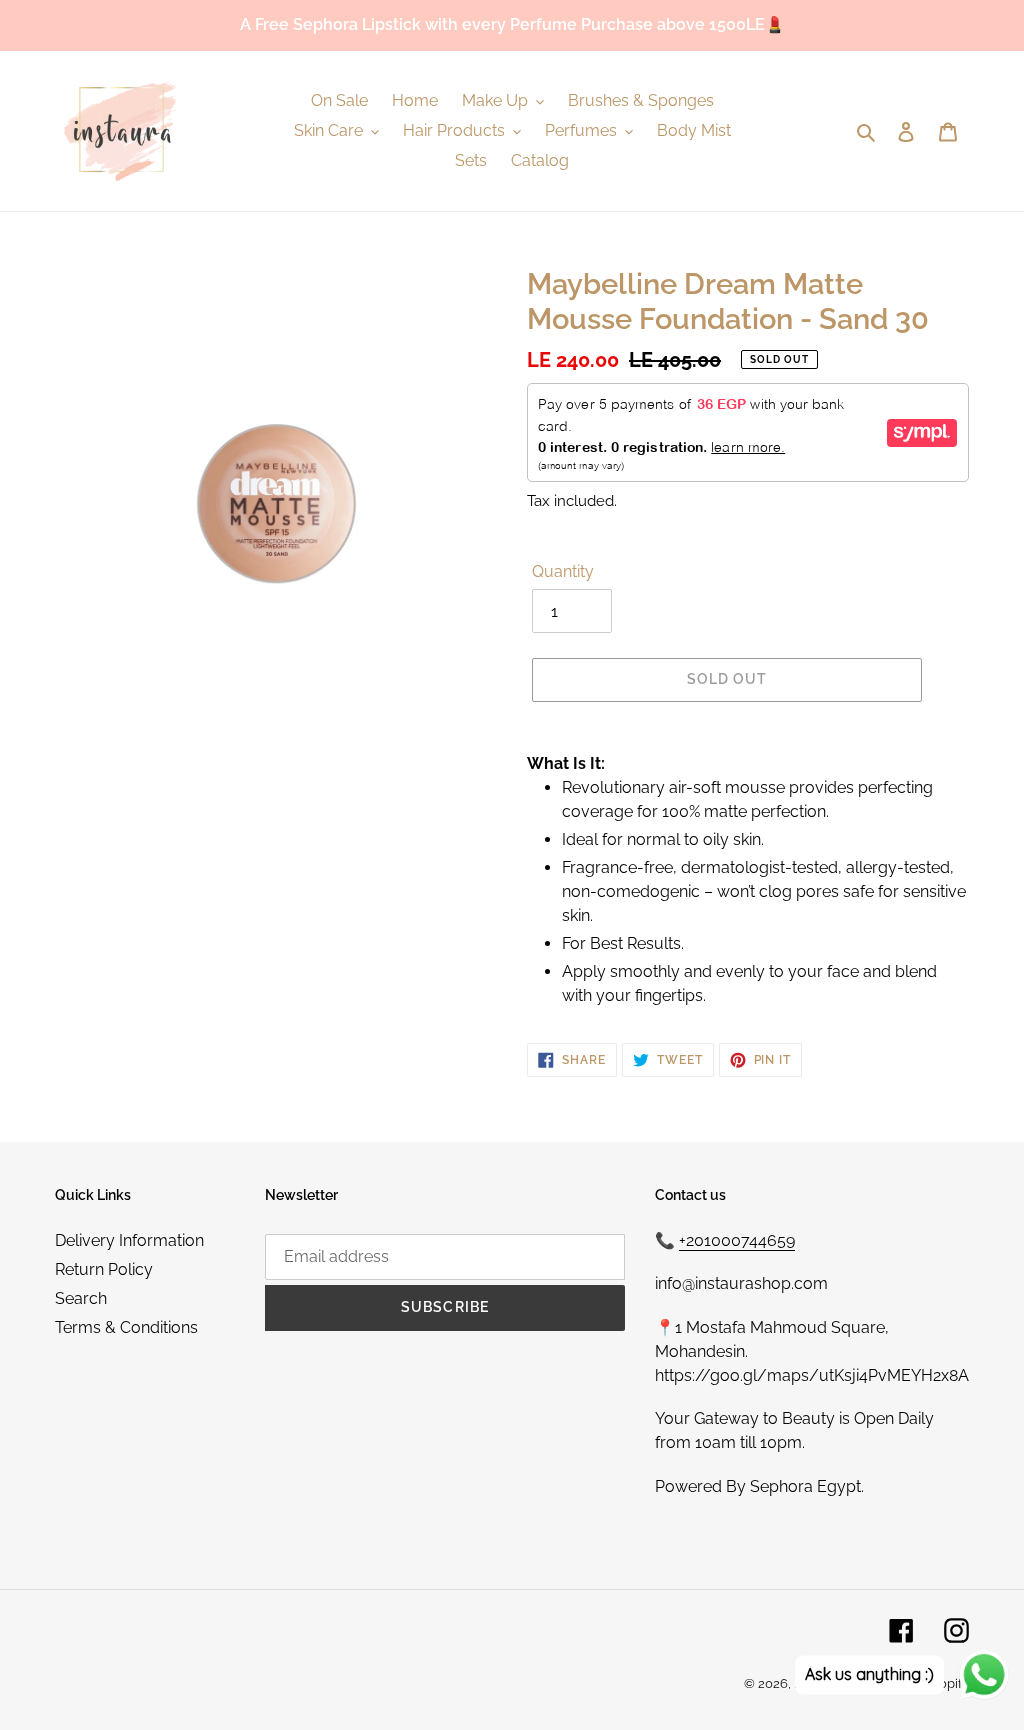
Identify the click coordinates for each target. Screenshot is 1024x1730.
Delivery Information (129, 1240)
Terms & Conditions (126, 1327)
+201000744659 (737, 1240)
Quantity (563, 571)
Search (81, 1298)
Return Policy (104, 1269)
